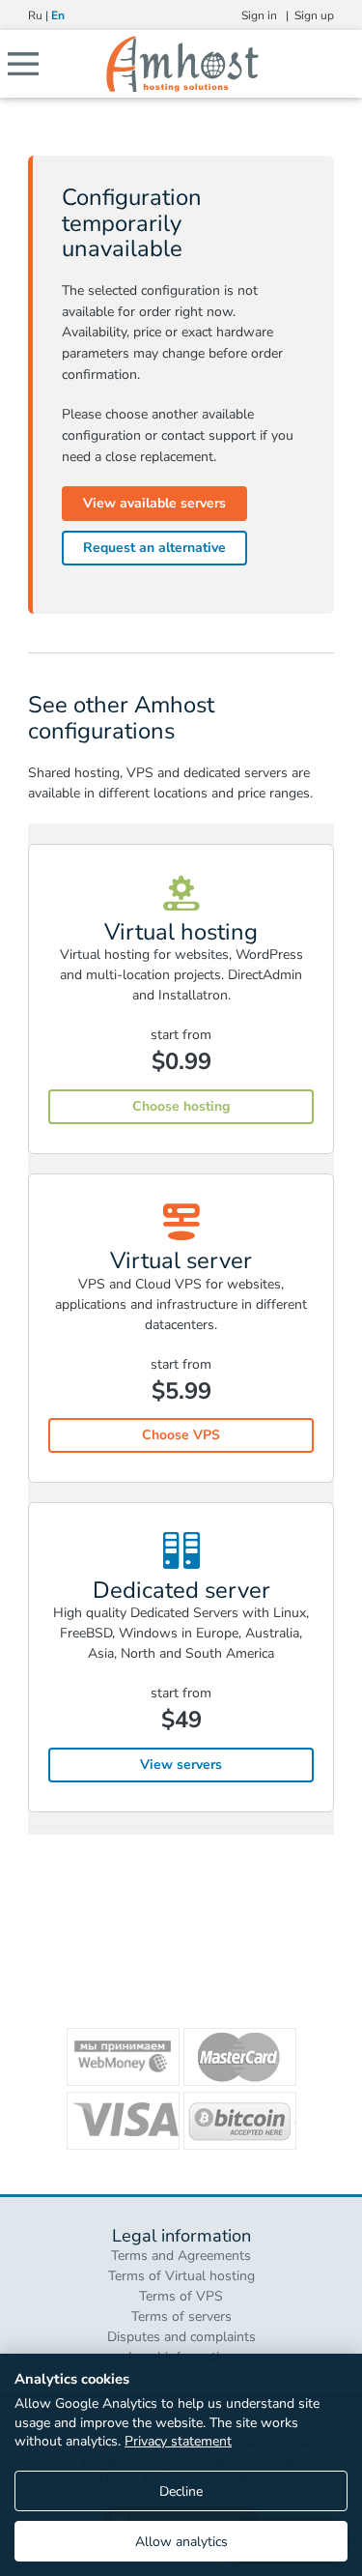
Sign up (314, 15)
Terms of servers (181, 2316)
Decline (181, 2491)
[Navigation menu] (19, 64)
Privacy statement (178, 2441)
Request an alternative (154, 548)
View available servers (154, 503)
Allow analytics (181, 2542)
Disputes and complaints (181, 2337)
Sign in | (268, 15)
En (58, 15)
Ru (35, 15)
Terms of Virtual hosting (181, 2276)
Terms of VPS (181, 2296)
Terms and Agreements (181, 2256)
